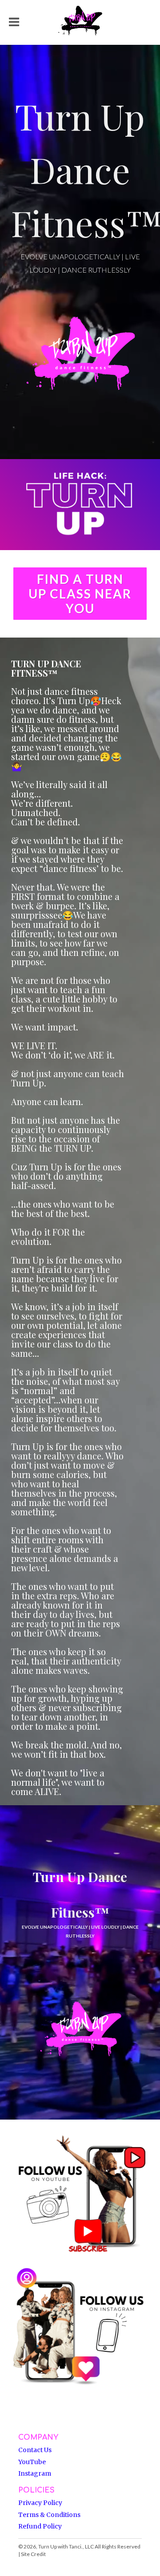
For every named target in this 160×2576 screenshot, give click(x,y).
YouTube (32, 2462)
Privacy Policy (40, 2503)
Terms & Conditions (49, 2515)
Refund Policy (40, 2526)
